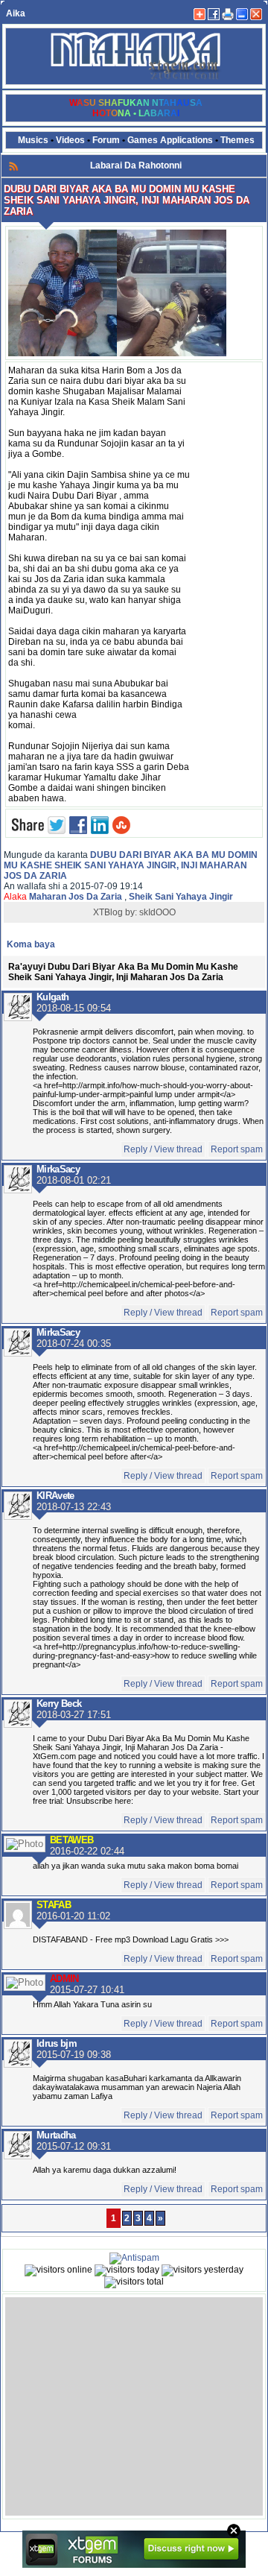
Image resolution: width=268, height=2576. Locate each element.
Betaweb (71, 1840)
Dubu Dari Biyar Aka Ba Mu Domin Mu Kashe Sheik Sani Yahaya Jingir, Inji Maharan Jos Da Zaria (131, 865)
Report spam (237, 1149)
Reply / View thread (163, 1149)
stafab (54, 1905)
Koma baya (31, 944)
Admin (64, 1979)
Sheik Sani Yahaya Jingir (181, 897)
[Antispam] (134, 2258)
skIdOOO (157, 912)
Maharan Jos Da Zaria (76, 897)
